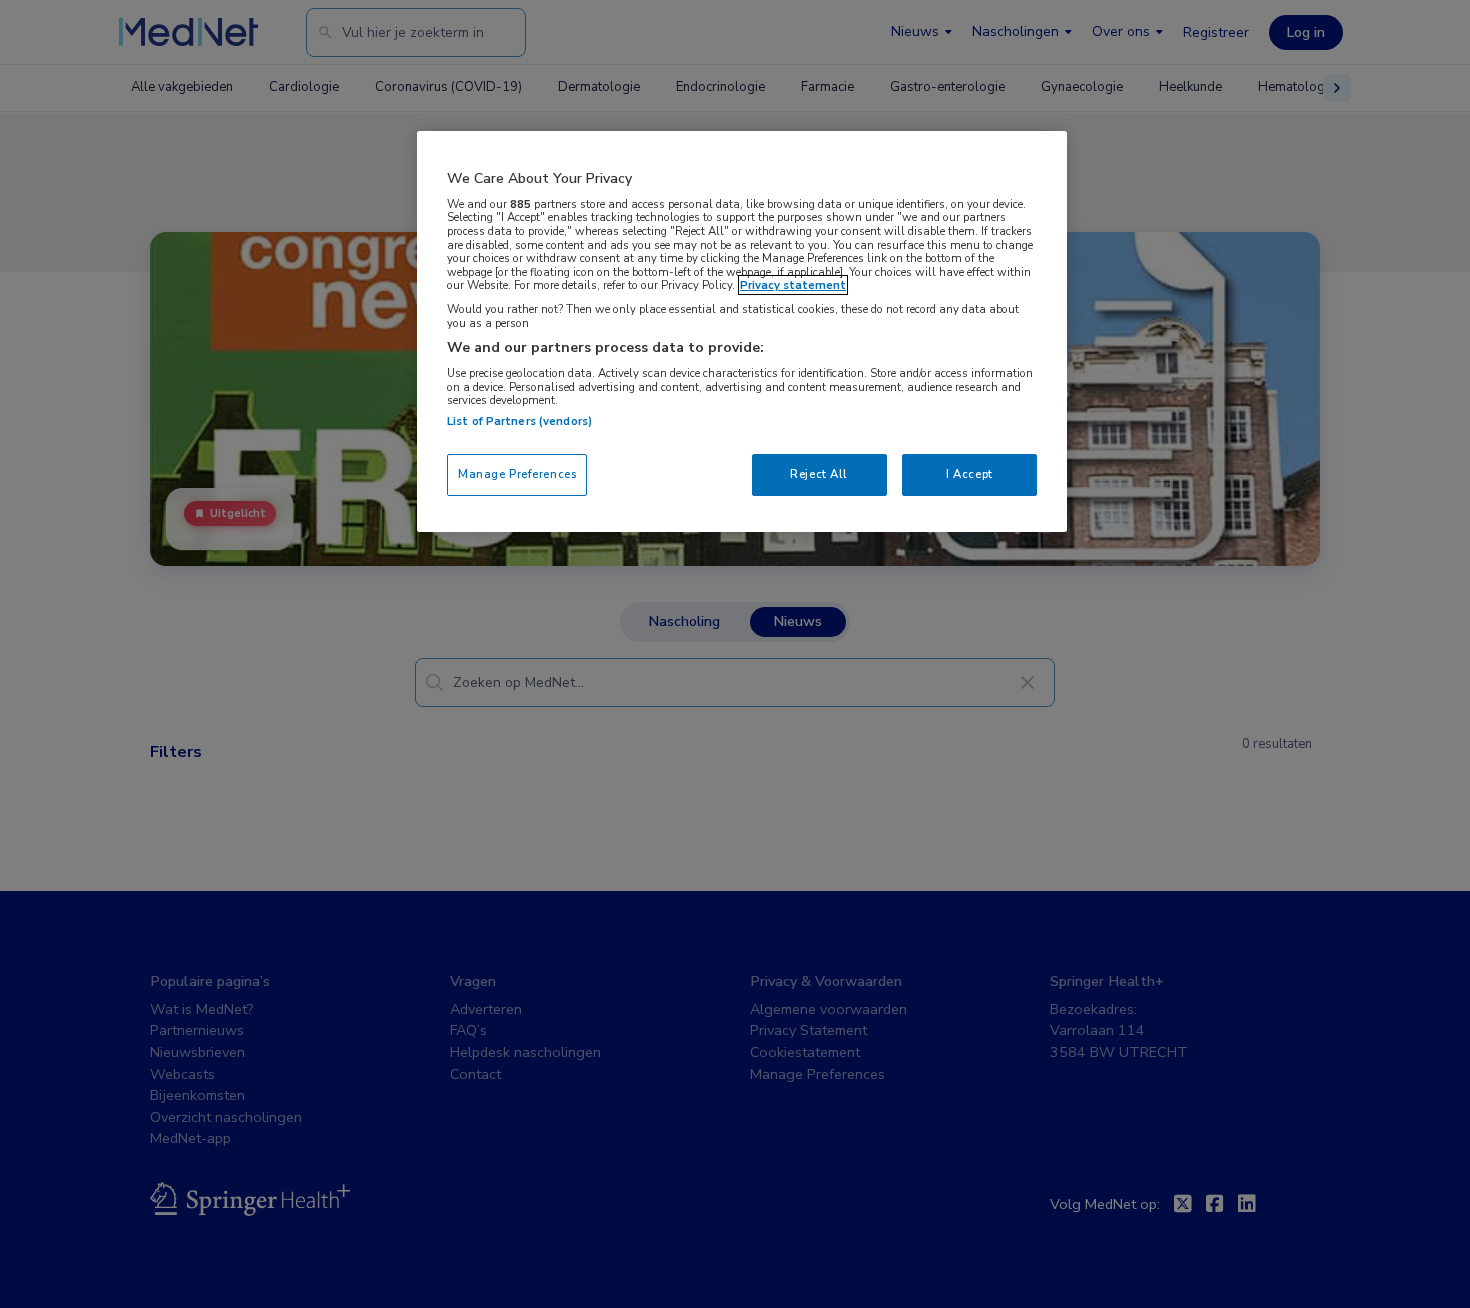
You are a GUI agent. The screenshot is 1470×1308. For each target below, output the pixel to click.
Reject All (819, 474)
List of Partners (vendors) (519, 421)
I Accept (969, 474)
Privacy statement (793, 285)
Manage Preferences (517, 474)
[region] (742, 331)
